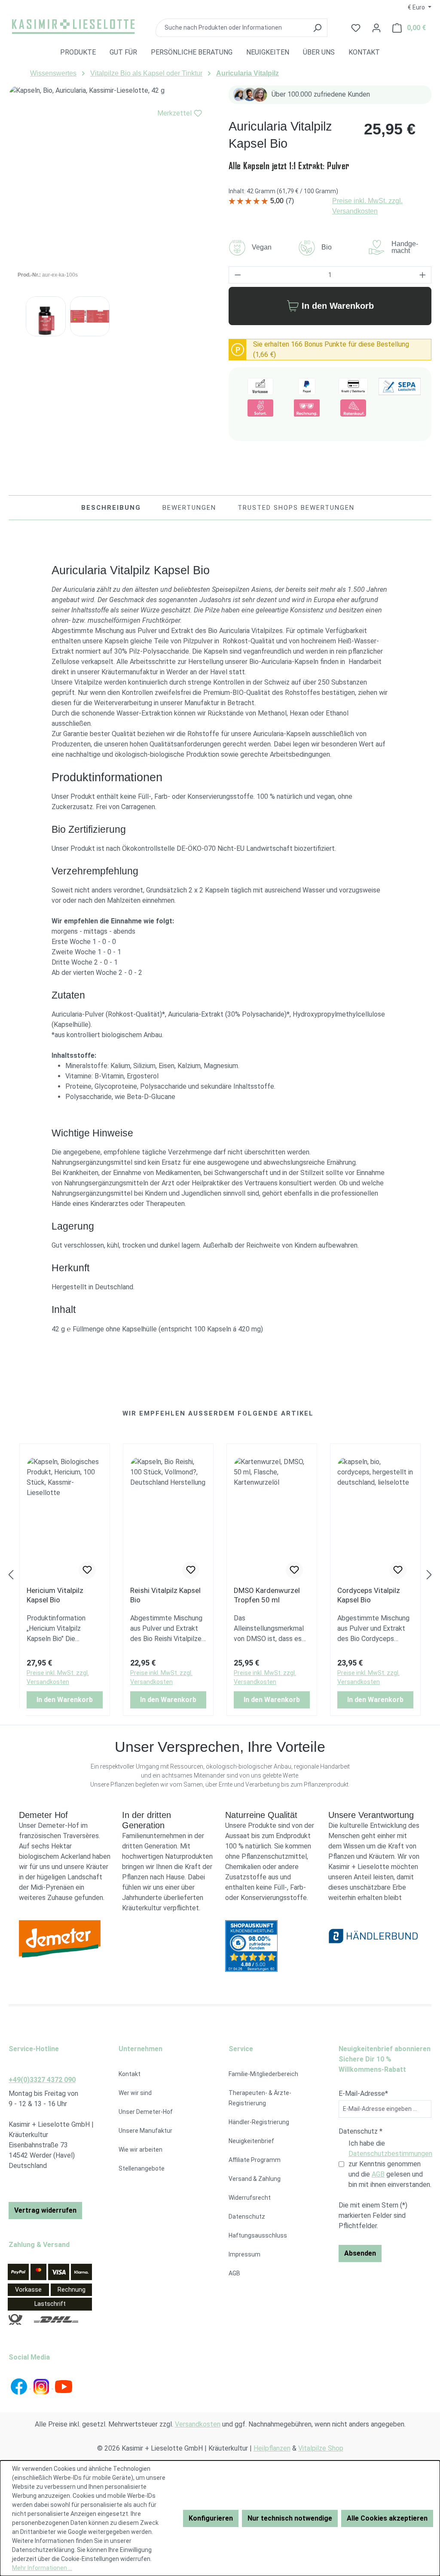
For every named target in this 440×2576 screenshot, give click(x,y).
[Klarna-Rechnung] (307, 408)
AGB (234, 2273)
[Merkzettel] (87, 1570)
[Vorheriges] (11, 1575)
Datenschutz (247, 2217)
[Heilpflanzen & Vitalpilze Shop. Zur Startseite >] (73, 26)
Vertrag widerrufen (45, 2210)
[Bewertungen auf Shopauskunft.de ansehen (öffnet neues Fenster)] (272, 1946)
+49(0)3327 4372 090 (42, 2080)
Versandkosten (198, 2424)
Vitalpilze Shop (321, 2448)
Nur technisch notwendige (290, 2518)
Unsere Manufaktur (145, 2131)
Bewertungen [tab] (189, 508)
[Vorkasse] (260, 387)
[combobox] (231, 28)
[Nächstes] (429, 1575)
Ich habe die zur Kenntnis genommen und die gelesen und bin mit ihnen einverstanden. (390, 2164)
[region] (110, 187)
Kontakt (130, 2074)
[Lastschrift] (400, 387)
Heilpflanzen (272, 2448)
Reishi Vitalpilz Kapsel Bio (165, 1595)
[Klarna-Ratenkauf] (353, 408)
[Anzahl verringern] (238, 275)
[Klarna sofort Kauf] (260, 408)
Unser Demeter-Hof (146, 2112)
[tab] (111, 508)
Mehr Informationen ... (42, 2568)
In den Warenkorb (338, 306)
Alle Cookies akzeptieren (387, 2518)
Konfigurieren (211, 2518)
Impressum (244, 2254)
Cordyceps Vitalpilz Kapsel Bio (369, 1595)
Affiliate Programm (255, 2160)
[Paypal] (307, 387)
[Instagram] (42, 2386)
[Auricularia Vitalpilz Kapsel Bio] (110, 187)
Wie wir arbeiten (141, 2150)
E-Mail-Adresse (363, 2093)
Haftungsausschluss (258, 2235)
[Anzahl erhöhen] (423, 275)
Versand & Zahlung (255, 2179)
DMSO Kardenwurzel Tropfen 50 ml (267, 1595)
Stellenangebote (142, 2168)
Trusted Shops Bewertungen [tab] (296, 508)
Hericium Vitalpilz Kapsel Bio (55, 1595)
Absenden (360, 2253)
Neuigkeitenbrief (251, 2141)
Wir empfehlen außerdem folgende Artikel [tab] (218, 1413)
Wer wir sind (135, 2093)
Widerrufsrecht (250, 2198)
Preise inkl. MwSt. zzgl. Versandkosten (367, 206)
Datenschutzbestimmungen (390, 2154)
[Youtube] (64, 2386)
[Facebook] (20, 2386)
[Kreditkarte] (353, 387)
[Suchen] (317, 28)
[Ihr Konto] (376, 28)
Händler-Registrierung (259, 2122)
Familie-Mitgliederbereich (263, 2074)
